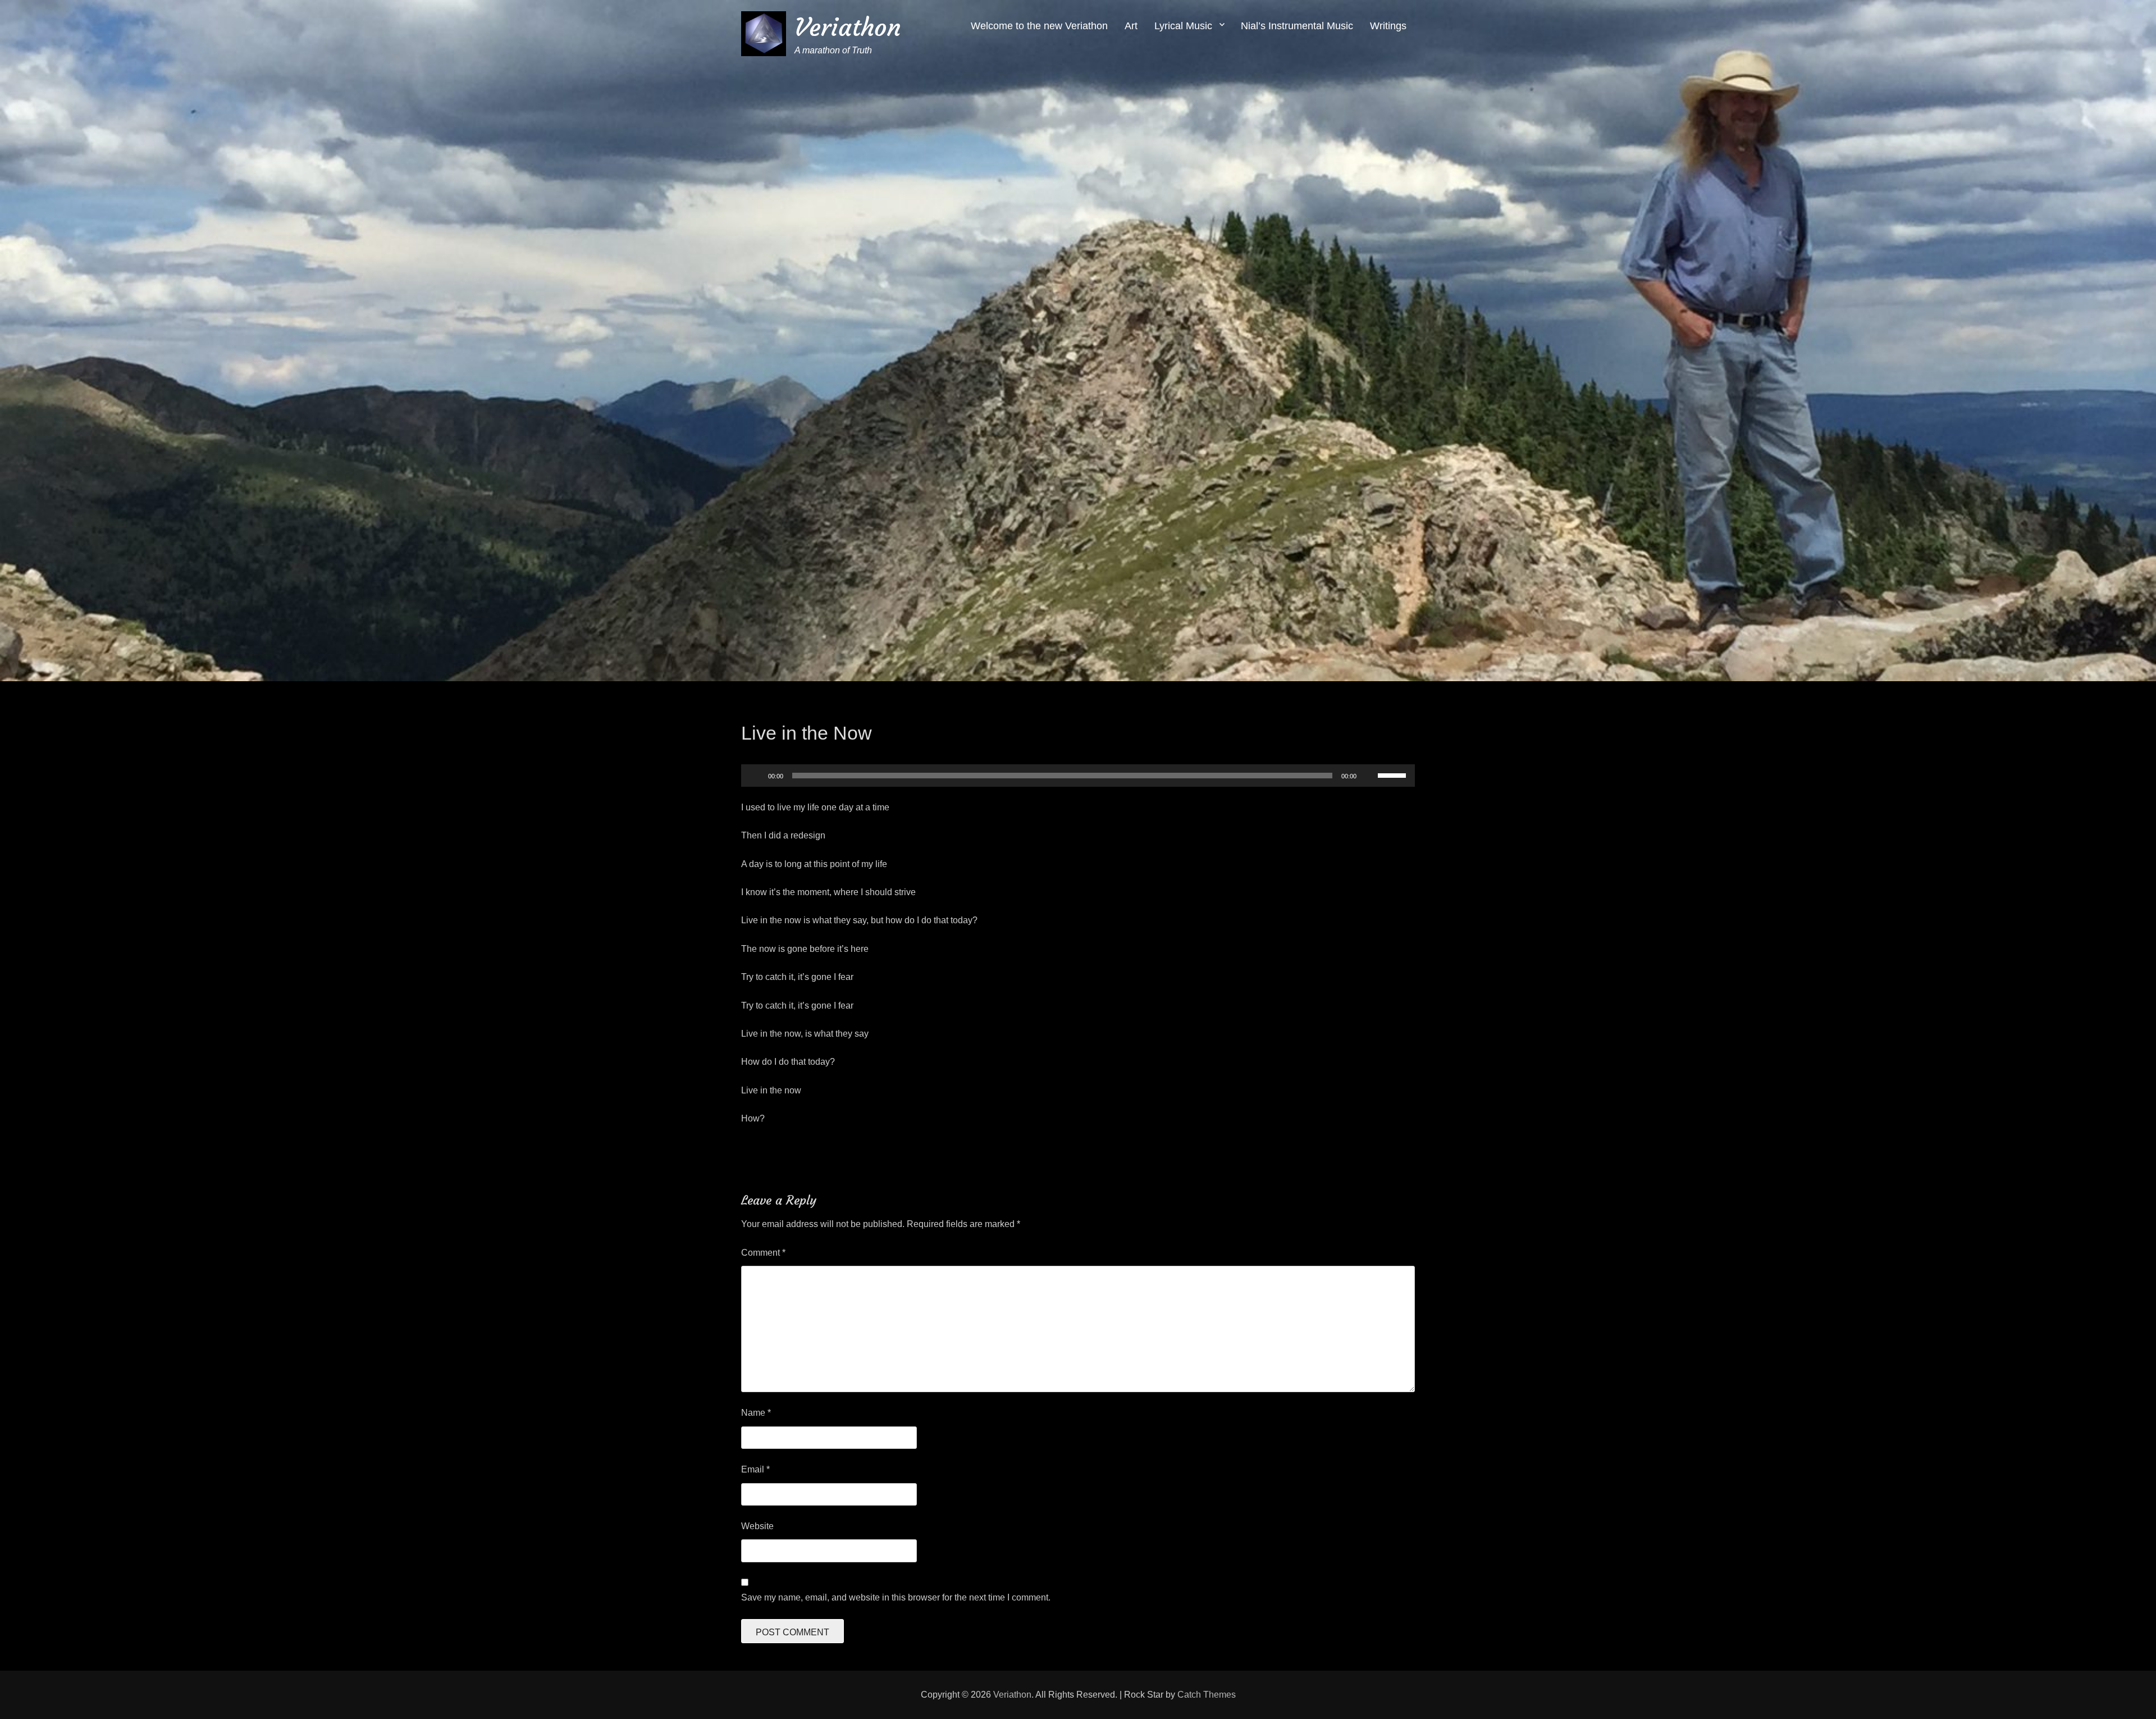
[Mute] (1369, 776)
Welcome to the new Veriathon (1039, 26)
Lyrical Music (1183, 26)
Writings (1388, 26)
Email (755, 1469)
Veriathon (848, 27)
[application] (1078, 776)
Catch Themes (1207, 1695)
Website (757, 1526)
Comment (763, 1253)
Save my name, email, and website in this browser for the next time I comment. (896, 1597)
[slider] (1394, 774)
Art (1131, 26)
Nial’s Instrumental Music (1297, 26)
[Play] (756, 776)
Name (756, 1413)
